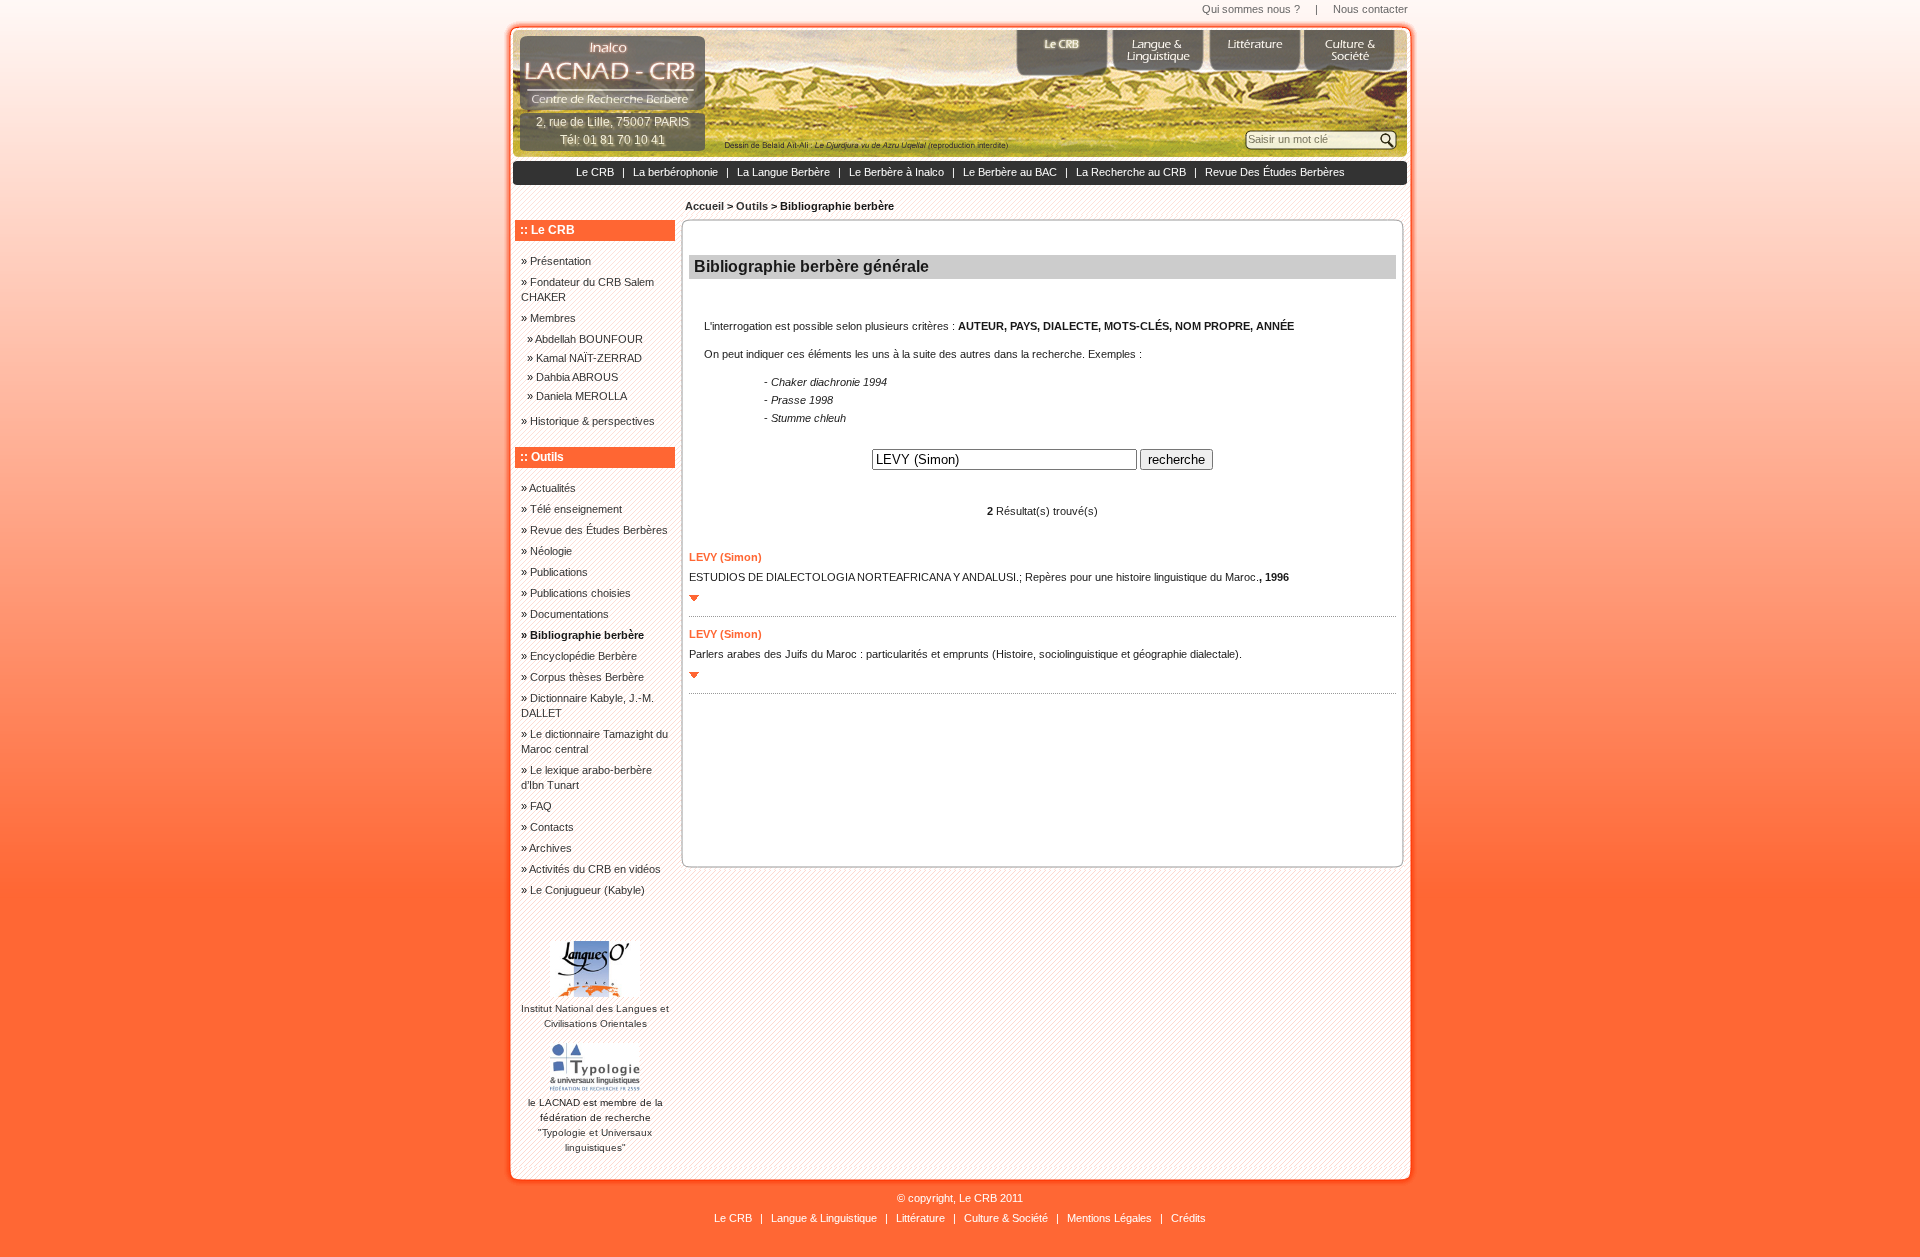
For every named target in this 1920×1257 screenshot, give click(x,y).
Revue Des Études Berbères (1275, 172)
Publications (559, 572)
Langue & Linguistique (824, 1218)
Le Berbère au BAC (1010, 172)
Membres (553, 318)
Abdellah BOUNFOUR (589, 339)
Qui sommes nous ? (1251, 9)
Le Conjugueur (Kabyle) (587, 890)
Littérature (920, 1218)
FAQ (541, 806)
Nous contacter (1370, 9)
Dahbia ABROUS (577, 377)
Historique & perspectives (592, 421)
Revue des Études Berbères (599, 530)
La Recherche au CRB (1131, 172)
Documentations (569, 614)
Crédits (1188, 1218)
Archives (550, 848)
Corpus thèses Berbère (587, 677)
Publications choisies (580, 593)
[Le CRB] (1064, 60)
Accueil (704, 206)
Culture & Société (1006, 1218)
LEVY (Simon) (725, 557)
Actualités (552, 488)
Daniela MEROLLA (581, 396)
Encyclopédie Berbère (583, 656)
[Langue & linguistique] (1160, 60)
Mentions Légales (1109, 1218)
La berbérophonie (675, 172)
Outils (752, 206)
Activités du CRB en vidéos (595, 869)
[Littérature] (1256, 60)
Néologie (551, 551)
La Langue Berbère (783, 172)
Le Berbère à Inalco (896, 172)
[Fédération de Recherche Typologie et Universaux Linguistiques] (595, 1087)
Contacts (552, 827)
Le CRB (595, 172)
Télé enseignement (576, 509)
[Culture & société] (1352, 60)
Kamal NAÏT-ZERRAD (589, 358)
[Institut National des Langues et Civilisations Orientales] (595, 993)
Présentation (560, 261)
